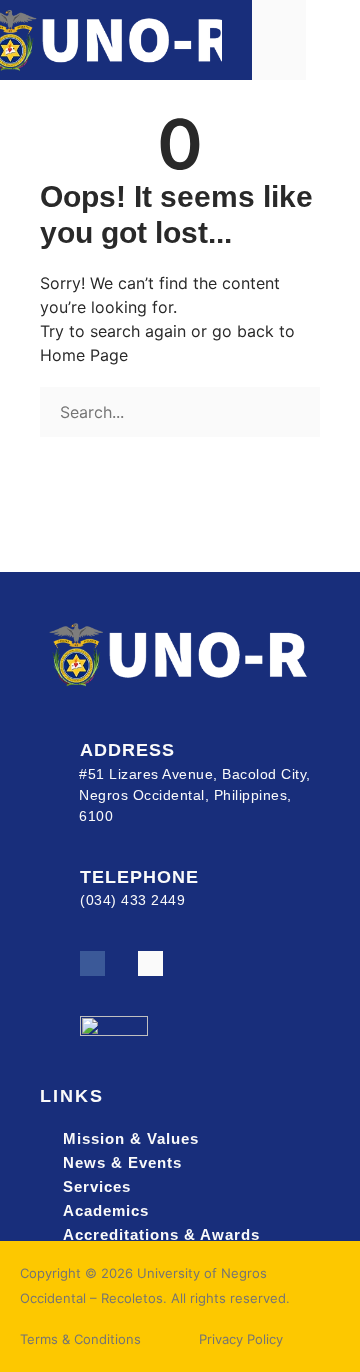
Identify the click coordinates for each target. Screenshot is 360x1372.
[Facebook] (92, 963)
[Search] (47, 450)
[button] (333, 39)
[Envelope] (150, 963)
